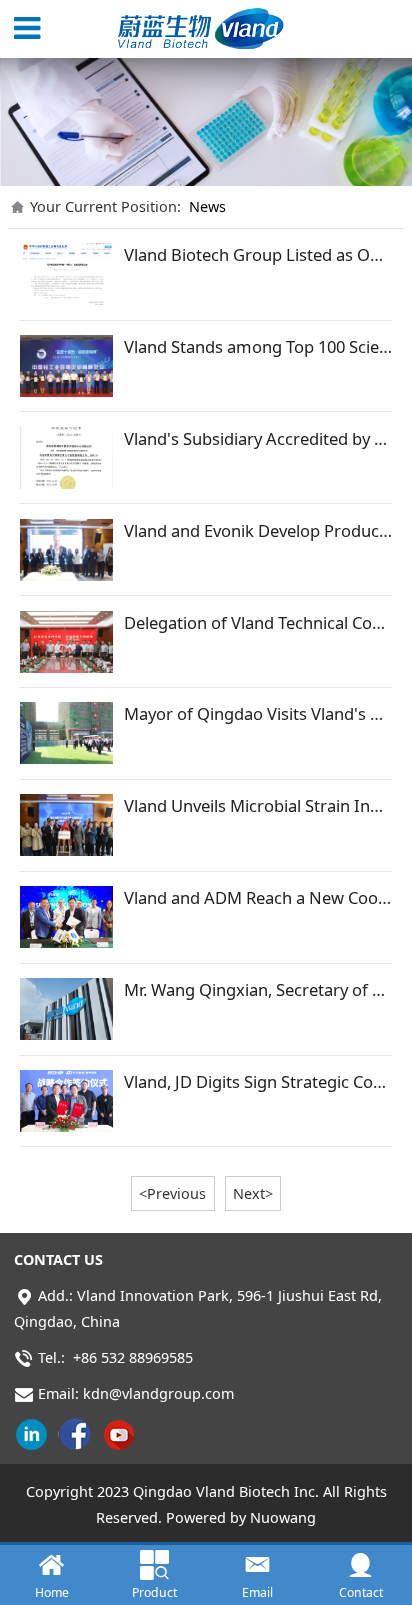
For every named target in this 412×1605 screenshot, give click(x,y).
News (207, 206)
